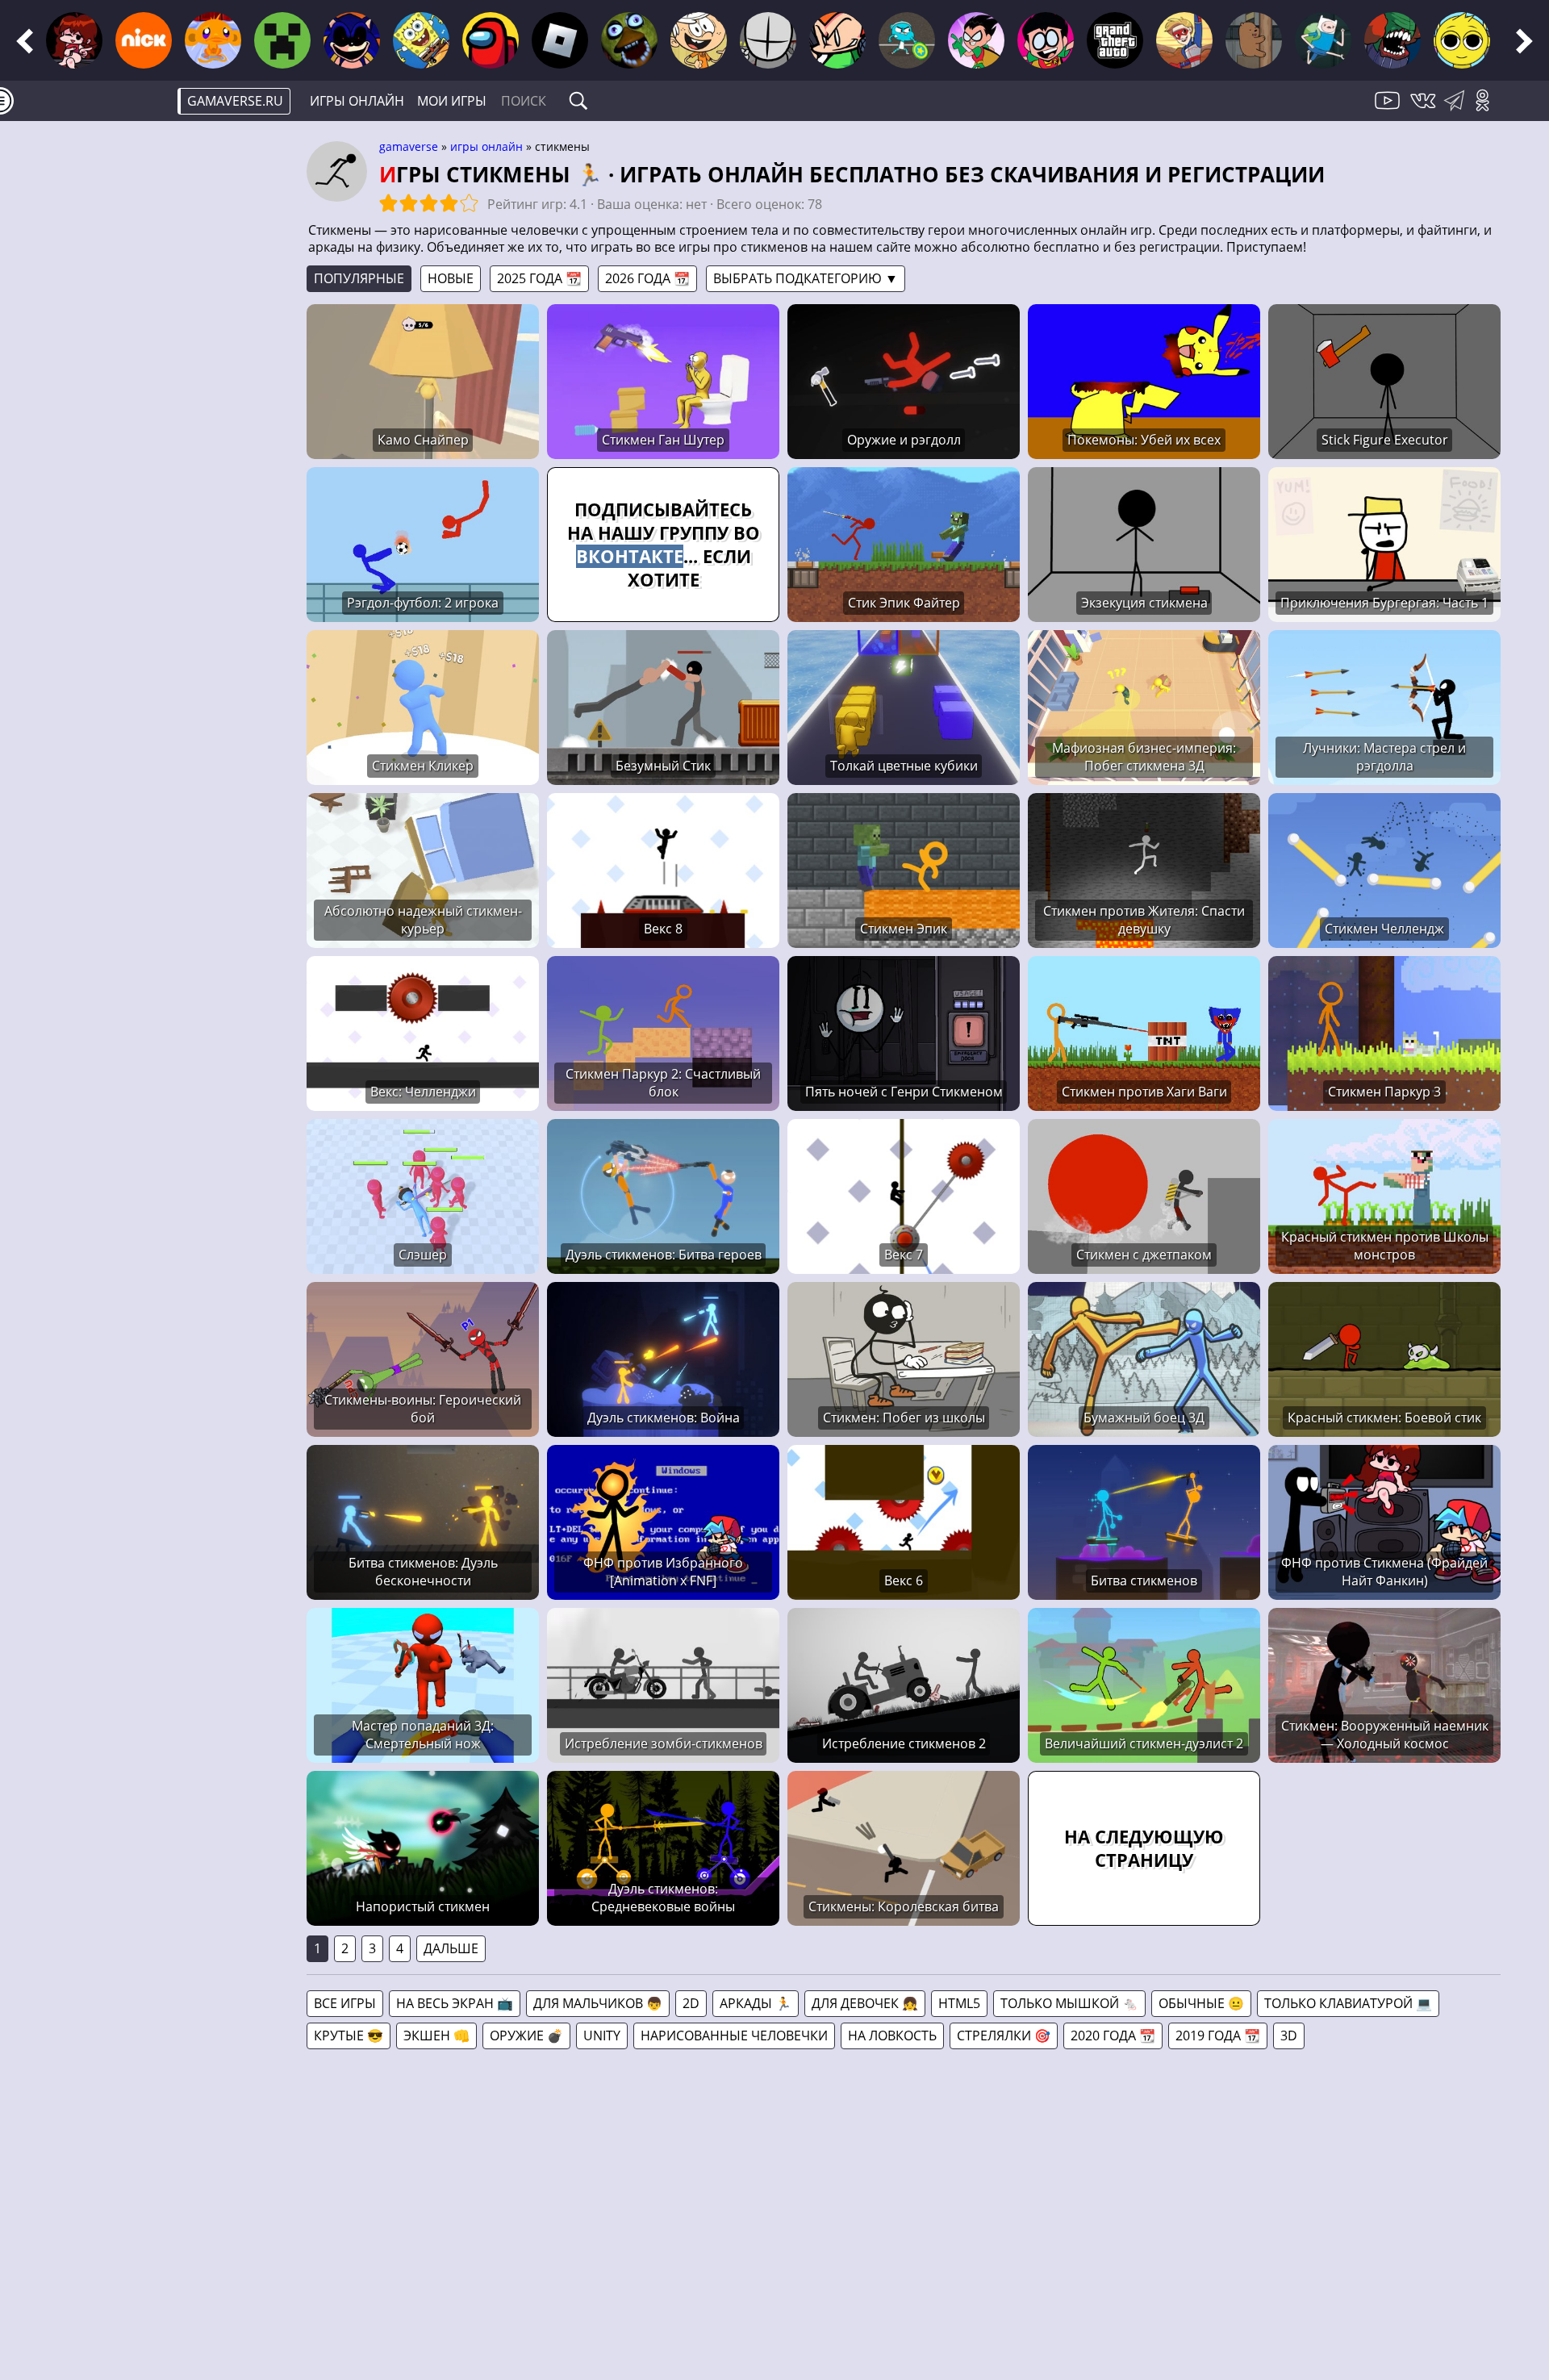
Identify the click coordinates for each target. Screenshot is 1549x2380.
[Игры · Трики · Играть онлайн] (1392, 40)
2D (691, 2003)
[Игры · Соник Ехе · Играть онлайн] (352, 40)
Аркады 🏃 (756, 2003)
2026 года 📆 (647, 278)
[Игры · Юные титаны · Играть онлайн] (976, 40)
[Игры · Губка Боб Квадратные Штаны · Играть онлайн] (421, 40)
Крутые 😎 (349, 2036)
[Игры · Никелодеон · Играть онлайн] (144, 40)
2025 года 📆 (539, 278)
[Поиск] (578, 101)
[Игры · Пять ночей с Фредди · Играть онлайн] (629, 40)
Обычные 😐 (1201, 2003)
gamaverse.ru (235, 101)
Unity (602, 2036)
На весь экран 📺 (455, 2003)
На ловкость (892, 2036)
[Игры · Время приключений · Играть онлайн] (1323, 40)
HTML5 (959, 2003)
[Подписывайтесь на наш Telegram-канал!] (1458, 110)
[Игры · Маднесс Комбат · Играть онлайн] (768, 40)
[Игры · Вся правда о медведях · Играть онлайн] (1254, 40)
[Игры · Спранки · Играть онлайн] (1462, 40)
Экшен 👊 (436, 2036)
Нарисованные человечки (734, 2036)
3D (1289, 2036)
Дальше (451, 1948)
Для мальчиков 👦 (598, 2003)
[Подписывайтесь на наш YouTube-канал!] (1389, 110)
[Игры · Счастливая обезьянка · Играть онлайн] (213, 40)
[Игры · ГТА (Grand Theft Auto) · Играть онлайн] (1115, 40)
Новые (451, 278)
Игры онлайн (357, 101)
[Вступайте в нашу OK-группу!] (1488, 110)
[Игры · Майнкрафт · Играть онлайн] (282, 40)
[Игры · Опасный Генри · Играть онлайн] (1184, 40)
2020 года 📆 (1113, 2036)
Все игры (345, 2003)
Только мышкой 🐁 (1069, 2003)
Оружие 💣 (526, 2036)
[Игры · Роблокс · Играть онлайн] (560, 40)
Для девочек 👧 (865, 2003)
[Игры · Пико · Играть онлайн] (837, 40)
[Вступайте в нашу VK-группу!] (1425, 110)
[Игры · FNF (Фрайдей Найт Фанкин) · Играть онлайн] (74, 40)
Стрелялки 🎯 (1004, 2036)
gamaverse (409, 146)
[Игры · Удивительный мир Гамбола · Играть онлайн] (907, 40)
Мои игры (452, 101)
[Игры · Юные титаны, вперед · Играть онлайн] (1046, 40)
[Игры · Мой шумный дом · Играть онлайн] (699, 40)
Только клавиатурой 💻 (1348, 2003)
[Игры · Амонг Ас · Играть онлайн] (491, 40)
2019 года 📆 (1218, 2036)
